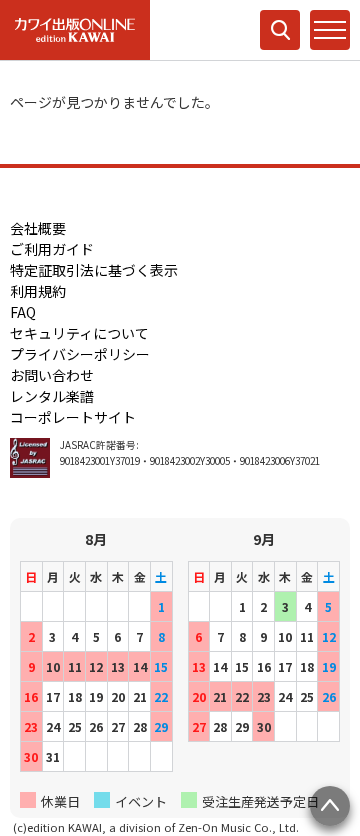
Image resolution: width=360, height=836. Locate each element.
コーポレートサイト (73, 417)
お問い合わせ (52, 375)
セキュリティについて (79, 333)
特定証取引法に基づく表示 (94, 270)
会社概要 (38, 228)
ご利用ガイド (52, 249)
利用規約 (38, 291)
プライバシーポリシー (80, 354)
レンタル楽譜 (52, 396)
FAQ (23, 312)
